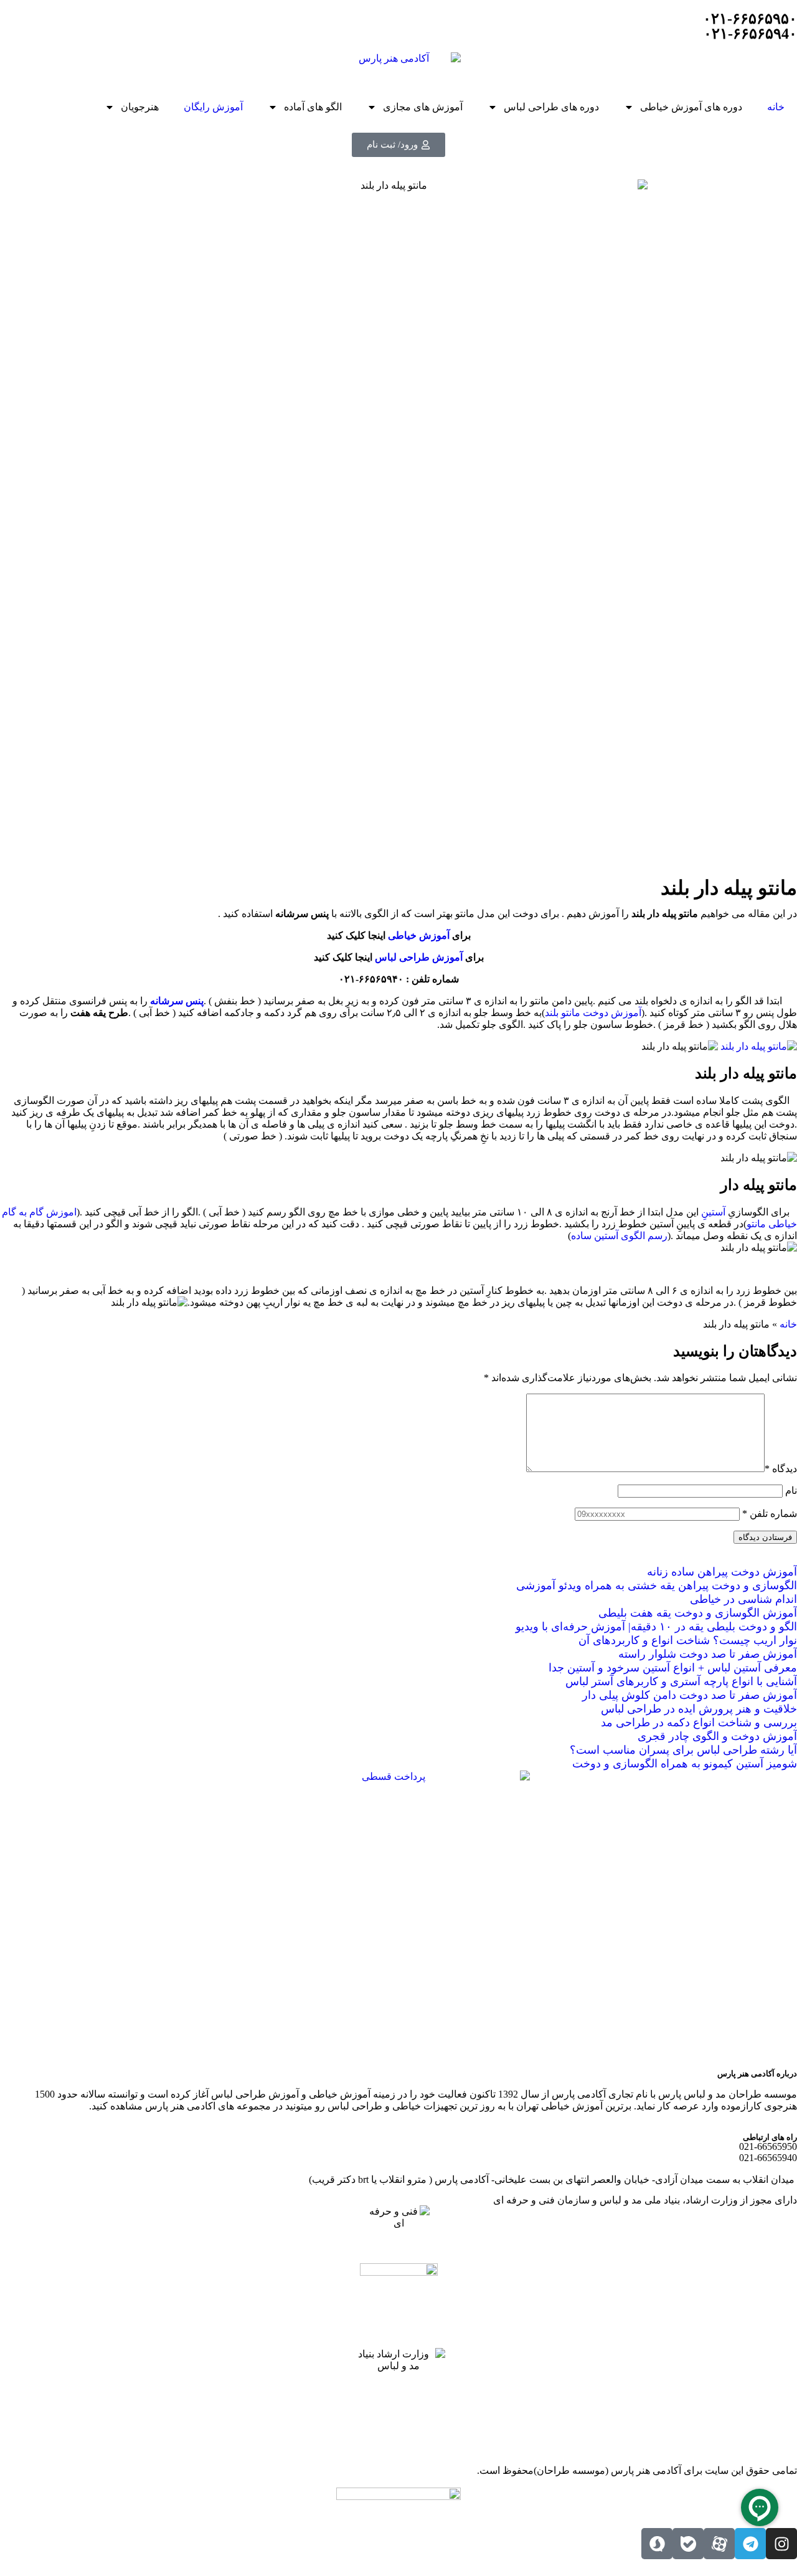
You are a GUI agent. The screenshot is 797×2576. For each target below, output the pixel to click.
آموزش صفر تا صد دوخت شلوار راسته (708, 1654)
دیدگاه (781, 1469)
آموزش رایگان (213, 107)
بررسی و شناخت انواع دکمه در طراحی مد (699, 1723)
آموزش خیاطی (419, 935)
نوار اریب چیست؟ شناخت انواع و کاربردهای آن (688, 1640)
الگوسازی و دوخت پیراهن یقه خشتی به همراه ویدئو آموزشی (657, 1585)
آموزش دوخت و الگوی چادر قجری (717, 1736)
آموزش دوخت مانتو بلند (593, 1013)
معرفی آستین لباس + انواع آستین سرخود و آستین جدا (673, 1668)
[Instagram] (781, 2544)
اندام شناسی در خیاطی (743, 1599)
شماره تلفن (770, 1514)
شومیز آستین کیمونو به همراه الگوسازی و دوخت (685, 1764)
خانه (776, 107)
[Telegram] (750, 2544)
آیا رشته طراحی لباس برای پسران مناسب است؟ (683, 1750)
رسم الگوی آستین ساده (619, 1236)
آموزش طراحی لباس (419, 957)
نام (791, 1490)
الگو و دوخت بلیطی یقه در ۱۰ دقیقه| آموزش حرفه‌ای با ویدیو (656, 1627)
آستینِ (714, 1212)
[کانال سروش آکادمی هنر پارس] (657, 2544)
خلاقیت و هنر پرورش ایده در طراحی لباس (699, 1709)
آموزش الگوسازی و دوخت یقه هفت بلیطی (698, 1613)
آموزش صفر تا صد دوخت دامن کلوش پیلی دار (690, 1695)
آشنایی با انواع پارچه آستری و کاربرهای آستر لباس (681, 1681)
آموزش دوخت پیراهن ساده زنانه (722, 1572)
